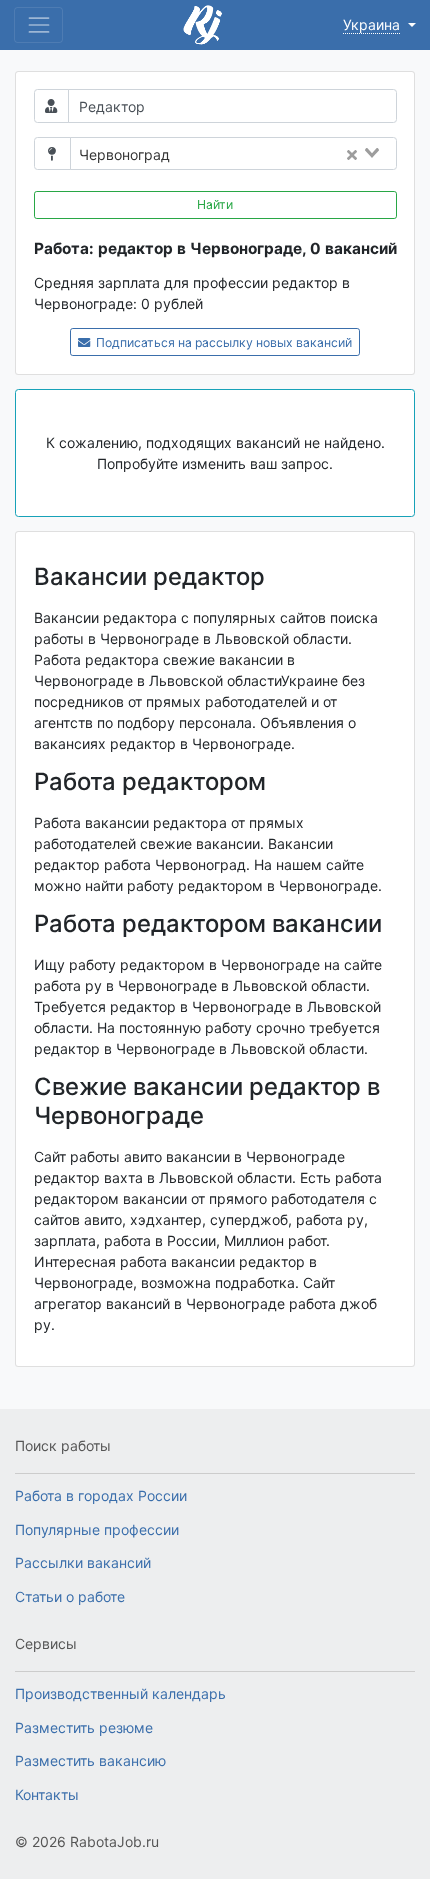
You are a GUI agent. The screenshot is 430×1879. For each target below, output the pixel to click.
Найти (215, 204)
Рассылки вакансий (83, 1562)
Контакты (47, 1794)
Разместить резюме (84, 1727)
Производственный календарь (120, 1693)
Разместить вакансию (90, 1760)
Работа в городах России (101, 1495)
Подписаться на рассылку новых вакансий (222, 342)
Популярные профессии (97, 1529)
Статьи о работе (70, 1596)
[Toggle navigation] (38, 24)
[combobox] (289, 155)
